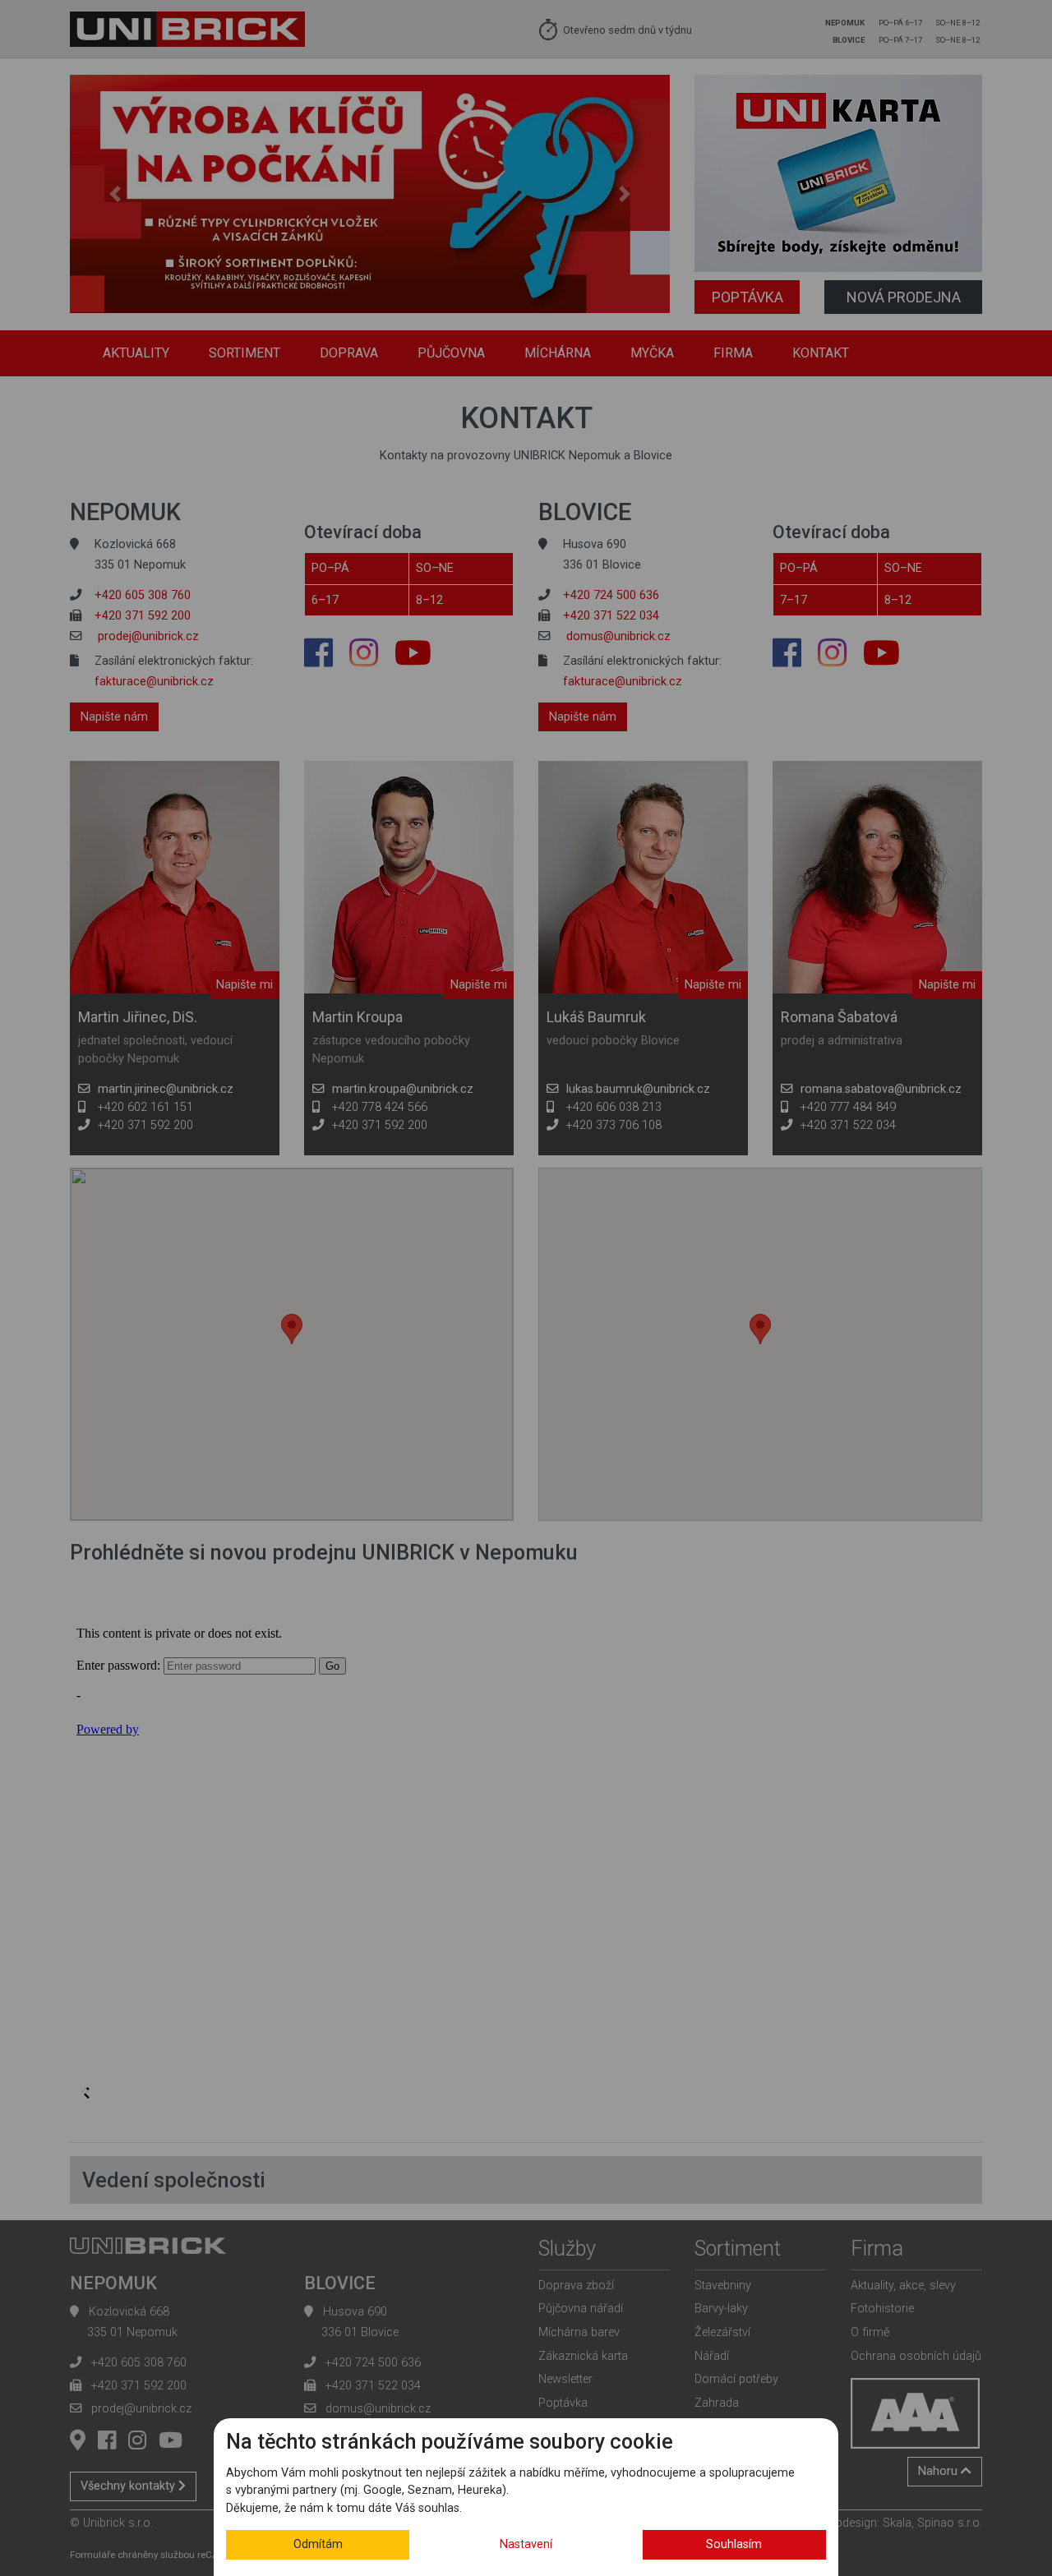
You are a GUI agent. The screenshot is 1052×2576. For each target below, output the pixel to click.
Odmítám (318, 2544)
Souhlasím (734, 2544)
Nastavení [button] (526, 2544)
